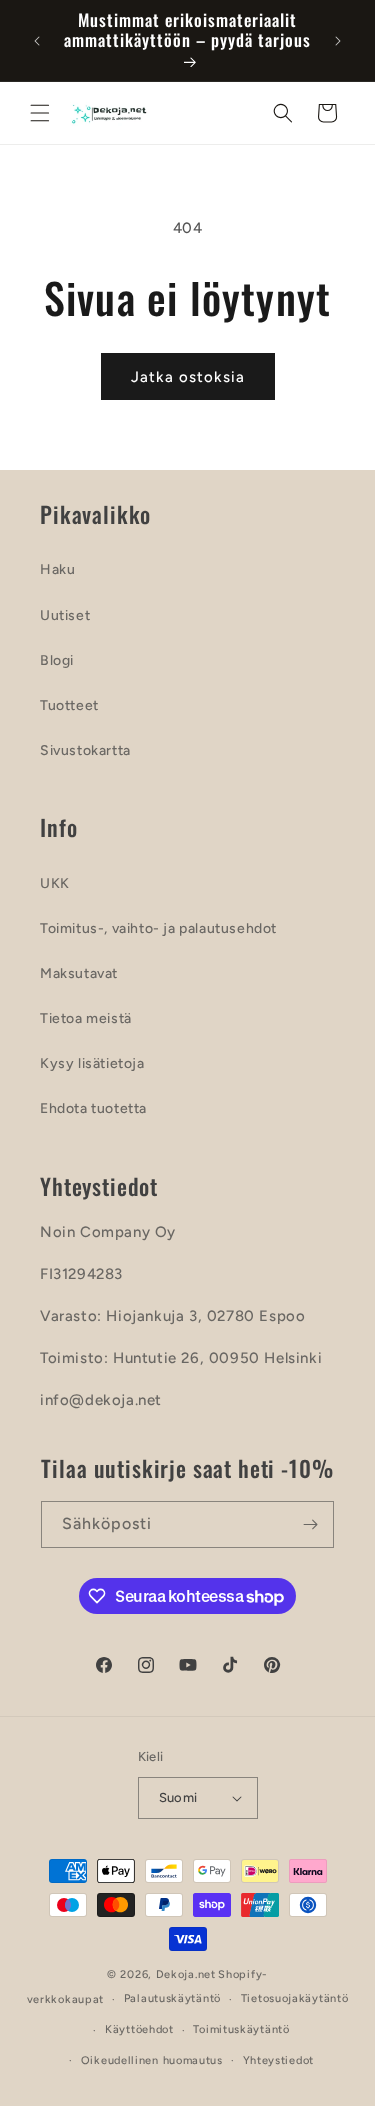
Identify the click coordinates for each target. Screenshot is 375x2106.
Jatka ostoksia (188, 377)
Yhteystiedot (278, 2060)
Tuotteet (69, 705)
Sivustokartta (85, 750)
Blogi (57, 660)
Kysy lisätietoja (92, 1063)
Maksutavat (79, 973)
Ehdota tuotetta (93, 1108)
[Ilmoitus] (338, 41)
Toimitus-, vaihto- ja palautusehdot (158, 928)
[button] (40, 113)
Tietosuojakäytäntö (295, 1998)
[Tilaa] (311, 1524)
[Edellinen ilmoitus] (37, 41)
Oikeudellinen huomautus (152, 2060)
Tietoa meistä (86, 1018)
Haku (57, 569)
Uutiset (65, 615)
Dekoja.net (186, 1974)
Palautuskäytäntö (172, 1998)
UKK (55, 883)
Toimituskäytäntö (241, 2029)
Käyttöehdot (139, 2029)
